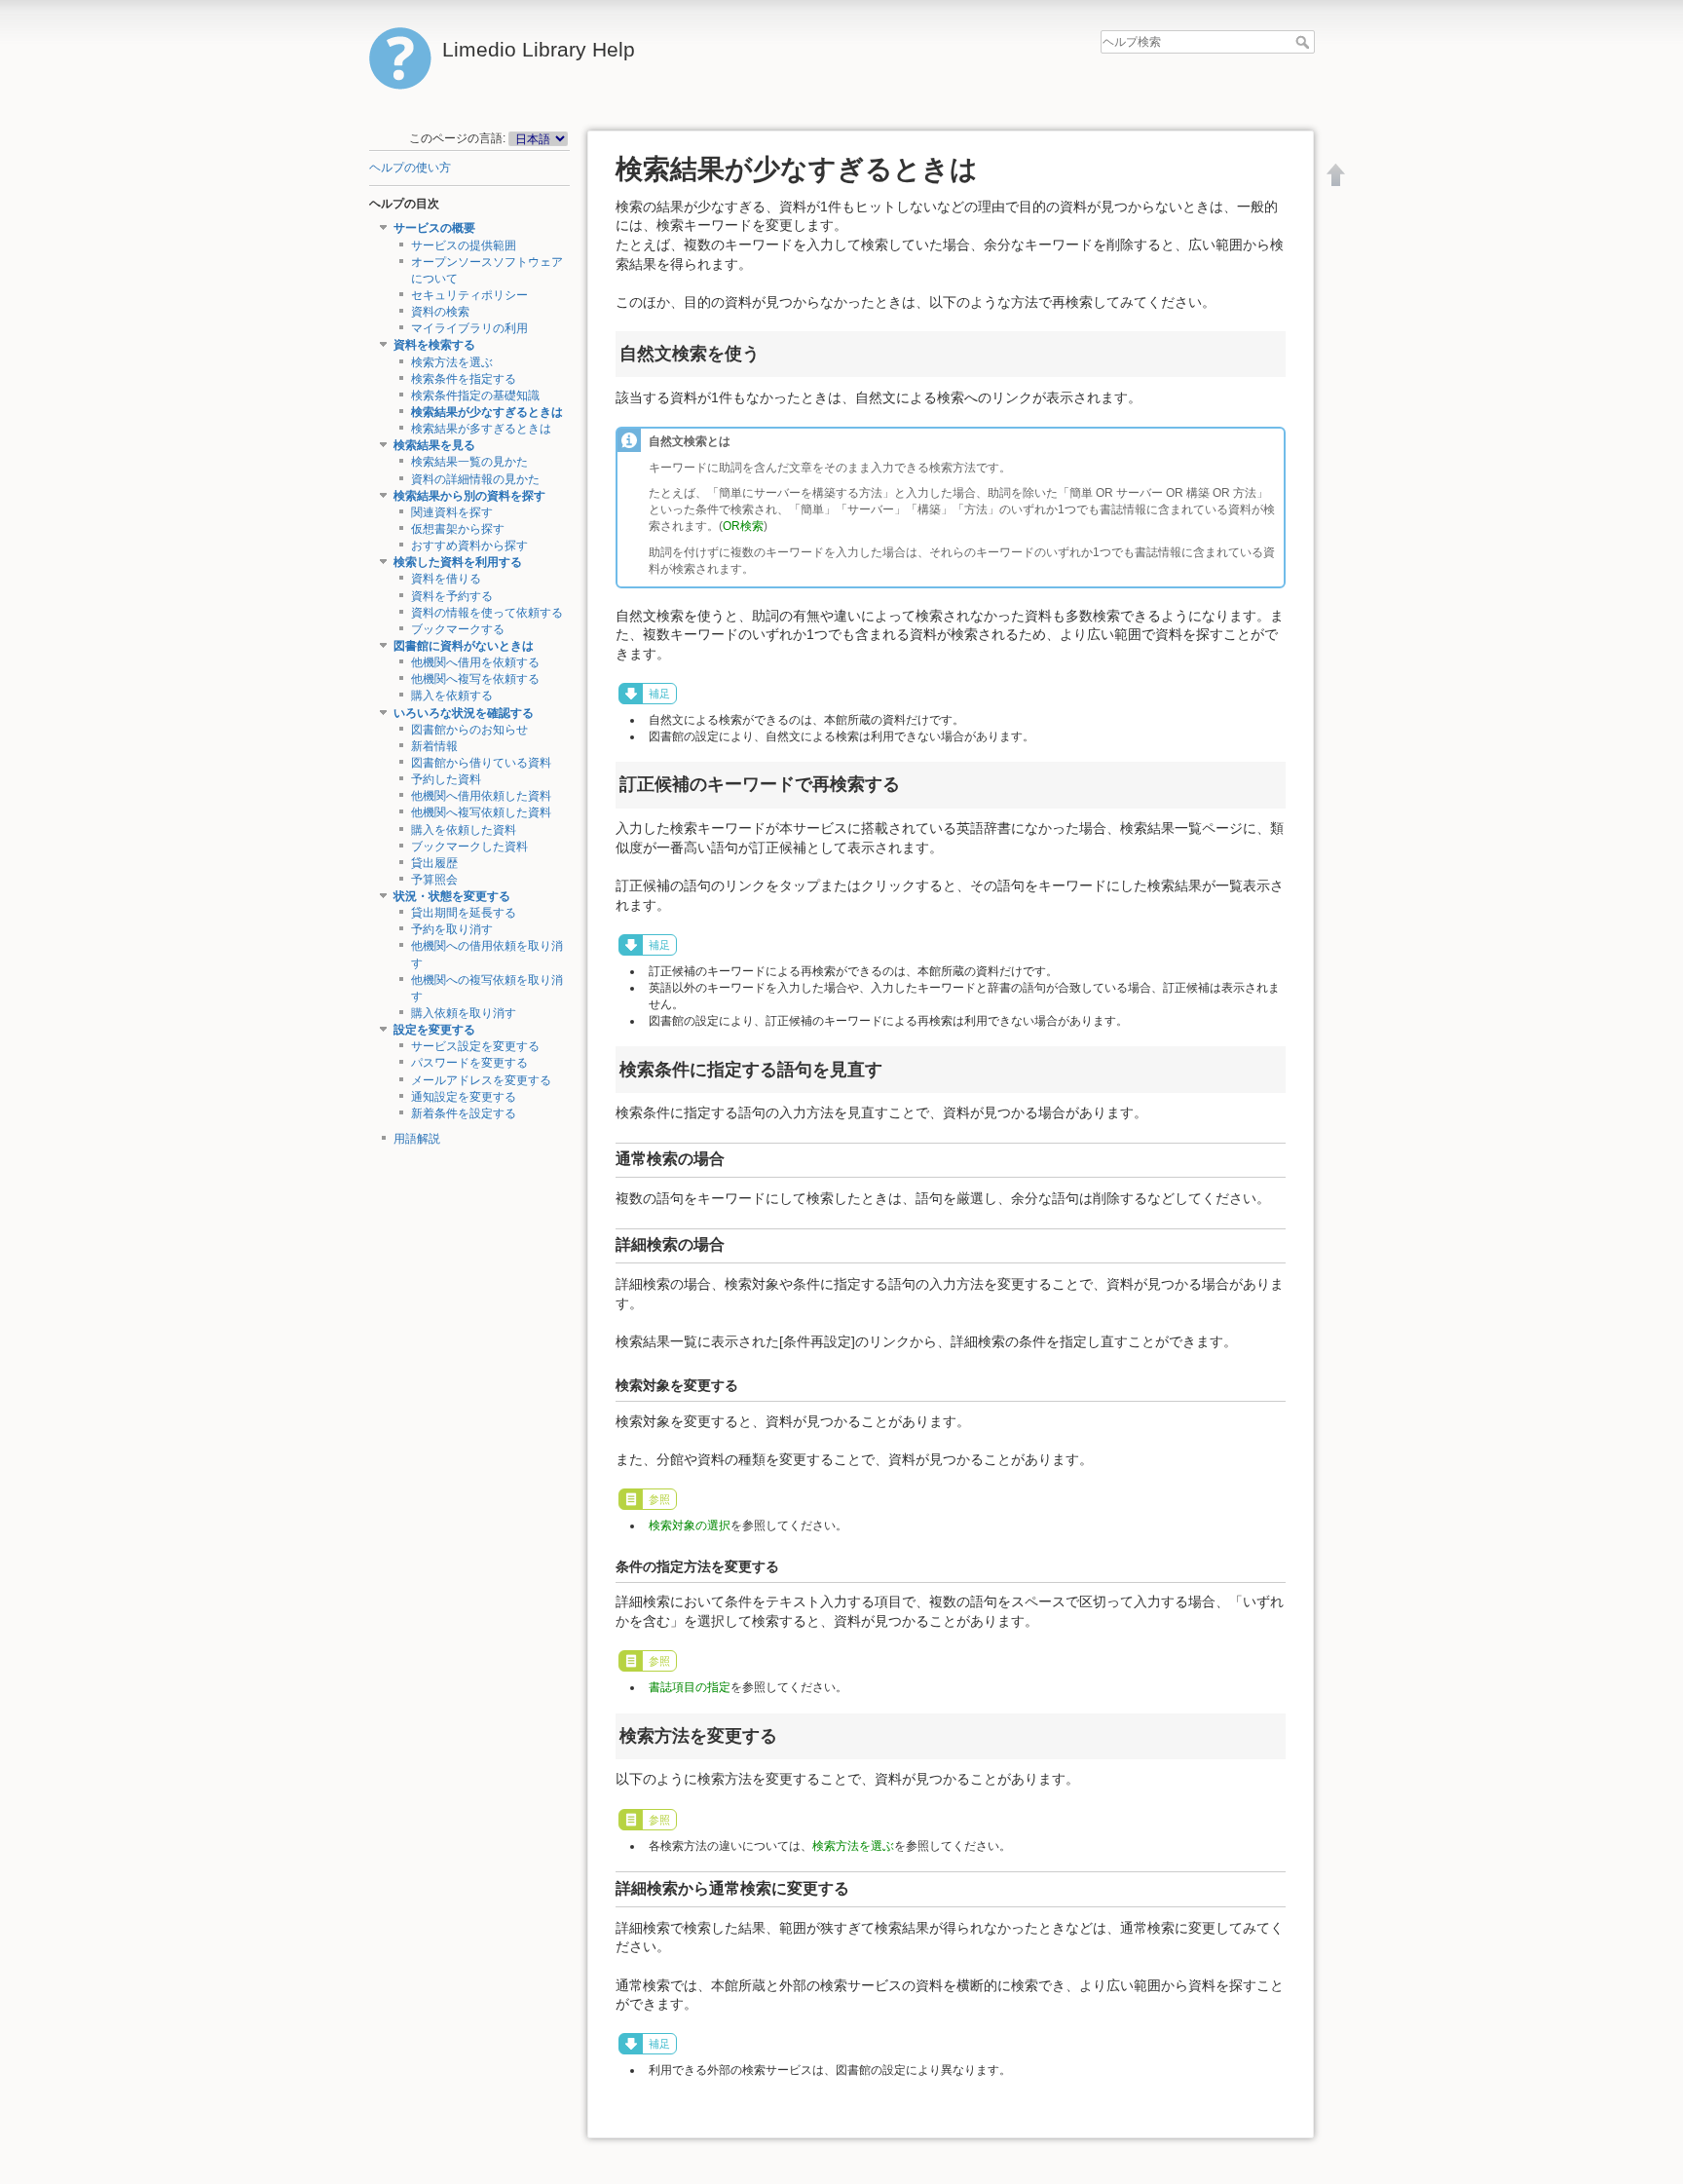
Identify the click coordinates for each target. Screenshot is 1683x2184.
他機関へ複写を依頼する (475, 679)
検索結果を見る (434, 445)
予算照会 (434, 880)
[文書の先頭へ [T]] (1336, 174)
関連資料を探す (452, 512)
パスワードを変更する (469, 1063)
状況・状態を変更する (452, 896)
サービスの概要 (434, 228)
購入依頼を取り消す (464, 1013)
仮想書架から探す (458, 529)
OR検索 (743, 526)
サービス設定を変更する (475, 1046)
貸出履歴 (434, 863)
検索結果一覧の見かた (469, 462)
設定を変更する (434, 1030)
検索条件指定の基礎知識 (475, 395)
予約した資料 (446, 779)
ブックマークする (458, 629)
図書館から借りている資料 (481, 763)
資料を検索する (434, 345)
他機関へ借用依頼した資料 (481, 796)
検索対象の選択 (690, 1525)
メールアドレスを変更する (481, 1080)
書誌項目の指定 (690, 1687)
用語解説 (417, 1139)
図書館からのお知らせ (469, 730)
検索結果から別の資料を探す (469, 496)
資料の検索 (440, 312)
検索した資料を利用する (458, 562)
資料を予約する (452, 596)
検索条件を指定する (464, 379)
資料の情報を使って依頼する (487, 613)
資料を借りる (446, 579)
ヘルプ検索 (1305, 42)
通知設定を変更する (464, 1097)
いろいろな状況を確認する (464, 713)
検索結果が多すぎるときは (481, 429)
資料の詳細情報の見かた (475, 479)
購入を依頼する (452, 696)
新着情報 (434, 746)
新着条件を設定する (464, 1113)
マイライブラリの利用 (469, 328)
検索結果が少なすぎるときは (487, 412)
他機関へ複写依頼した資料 (481, 812)
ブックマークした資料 (469, 847)
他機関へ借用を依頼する (475, 662)
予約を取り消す (452, 929)
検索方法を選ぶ (452, 362)
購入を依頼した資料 (464, 830)
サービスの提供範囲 (464, 245)
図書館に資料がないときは (464, 646)
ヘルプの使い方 (410, 168)
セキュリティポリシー (469, 295)
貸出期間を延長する (464, 913)
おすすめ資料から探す (469, 546)
